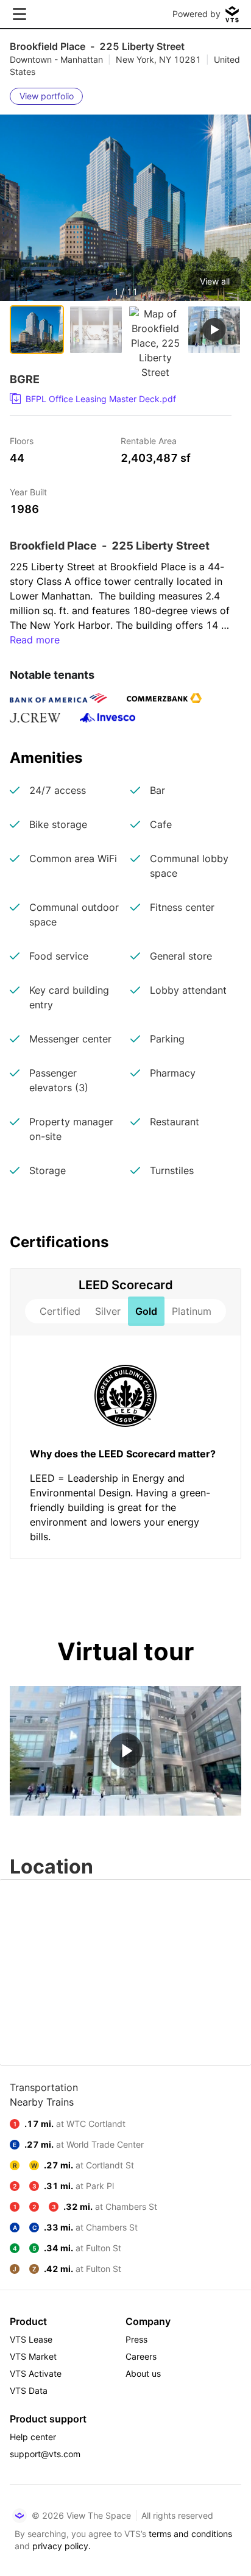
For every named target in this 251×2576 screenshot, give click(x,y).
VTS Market (33, 2356)
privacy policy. (62, 2546)
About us (143, 2373)
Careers (141, 2356)
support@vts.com (45, 2454)
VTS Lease (31, 2339)
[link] (116, 399)
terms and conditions (190, 2534)
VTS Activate (36, 2373)
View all (215, 281)
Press (136, 2339)
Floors (22, 440)
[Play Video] (126, 1751)
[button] (125, 235)
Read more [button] (35, 640)
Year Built (28, 491)
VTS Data (29, 2390)
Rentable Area (149, 440)
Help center (33, 2437)
